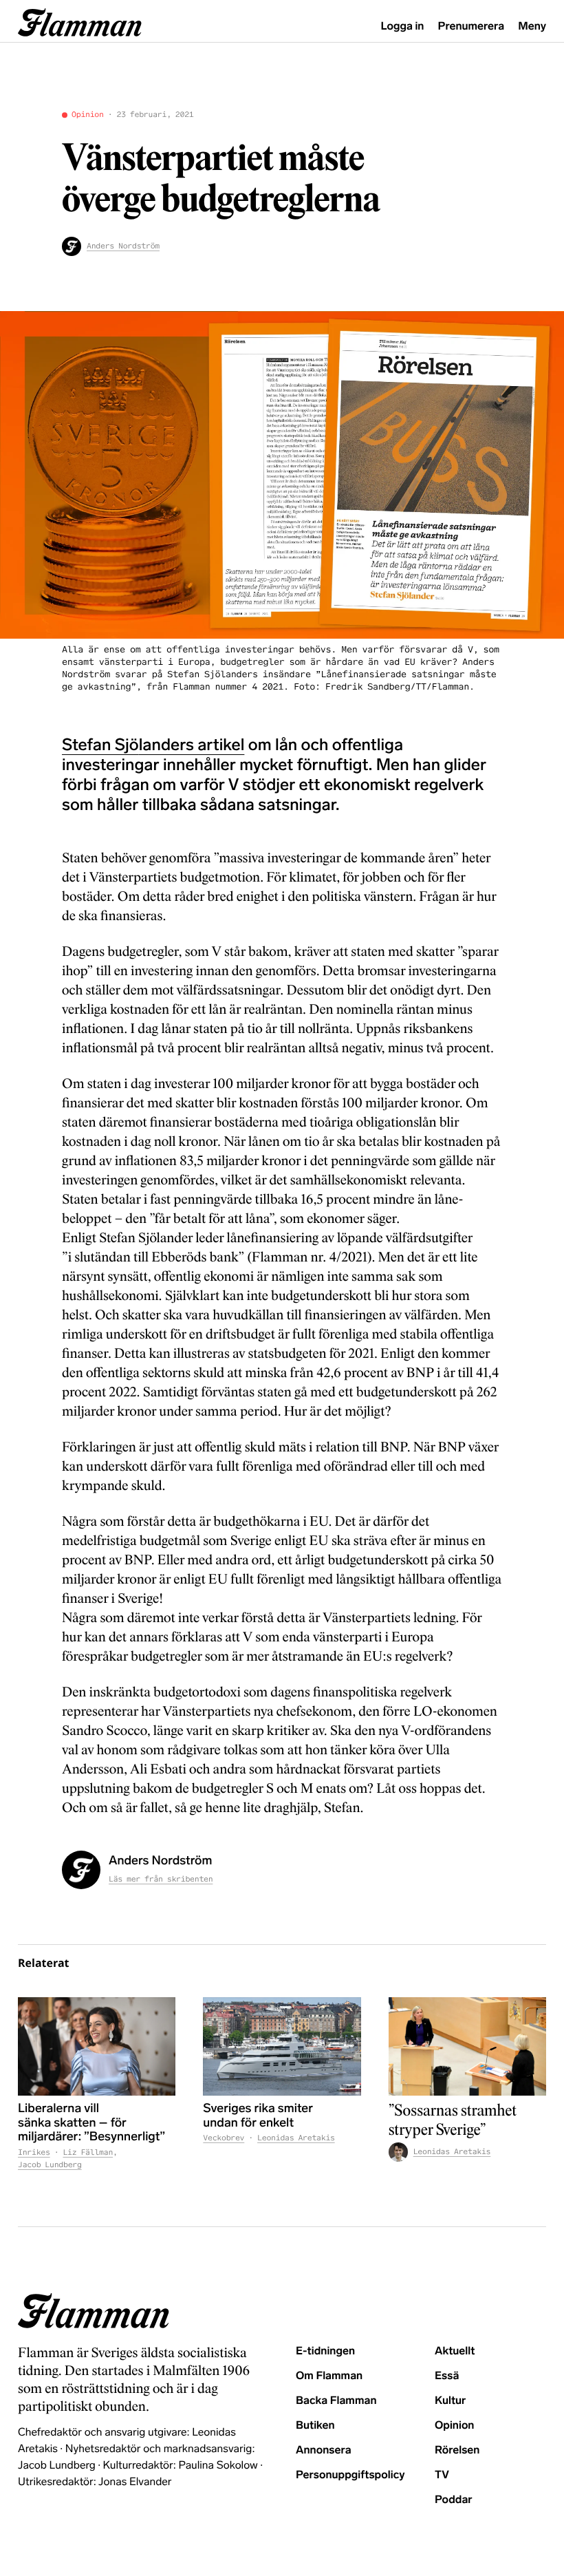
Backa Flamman (336, 2401)
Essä (447, 2376)
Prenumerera (471, 26)
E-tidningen (325, 2351)
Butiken (315, 2426)
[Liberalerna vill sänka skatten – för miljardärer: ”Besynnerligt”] (97, 2046)
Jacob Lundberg (50, 2165)
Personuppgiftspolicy (350, 2475)
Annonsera (324, 2450)
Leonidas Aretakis (296, 2138)
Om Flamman (329, 2376)
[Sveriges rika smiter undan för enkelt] (282, 2046)
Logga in (403, 26)
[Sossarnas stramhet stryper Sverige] (467, 2046)
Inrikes (34, 2153)
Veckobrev (224, 2138)
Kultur (450, 2401)
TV (442, 2475)
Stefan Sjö (100, 745)
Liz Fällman (88, 2153)
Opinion (88, 115)
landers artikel (192, 745)
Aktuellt (455, 2351)
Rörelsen (457, 2450)
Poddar (454, 2500)
